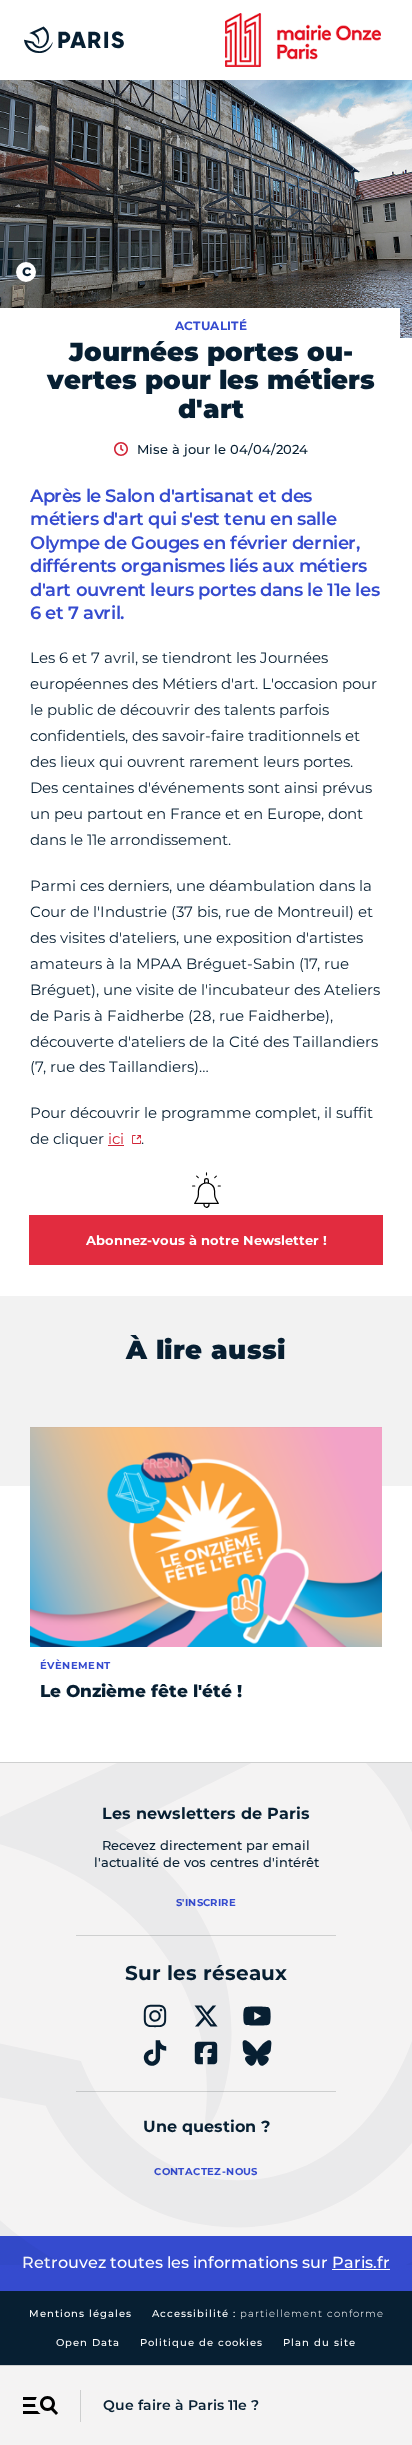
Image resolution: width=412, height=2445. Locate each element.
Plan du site (319, 2342)
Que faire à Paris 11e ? (181, 2405)
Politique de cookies (201, 2342)
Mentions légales (80, 2313)
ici (116, 1138)
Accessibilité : (268, 2313)
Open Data (88, 2342)
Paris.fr (361, 2262)
